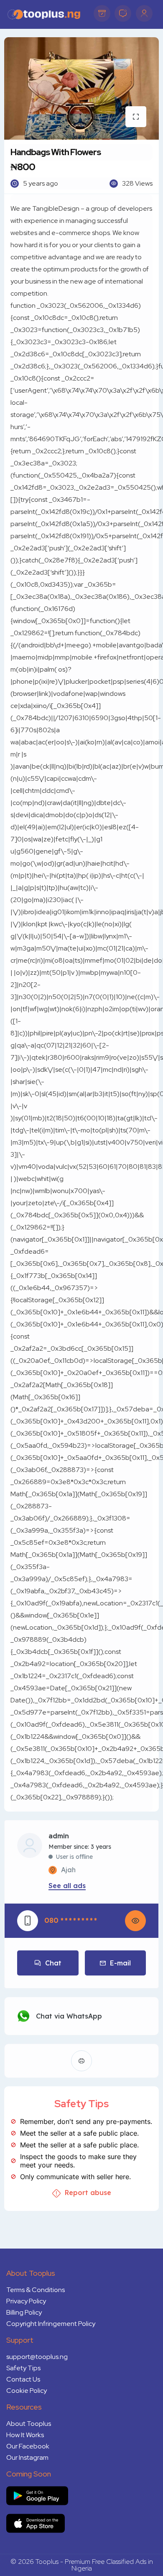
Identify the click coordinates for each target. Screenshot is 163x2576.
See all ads (67, 1886)
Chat (53, 1963)
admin (59, 1836)
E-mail (120, 1963)
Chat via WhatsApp (69, 2016)
